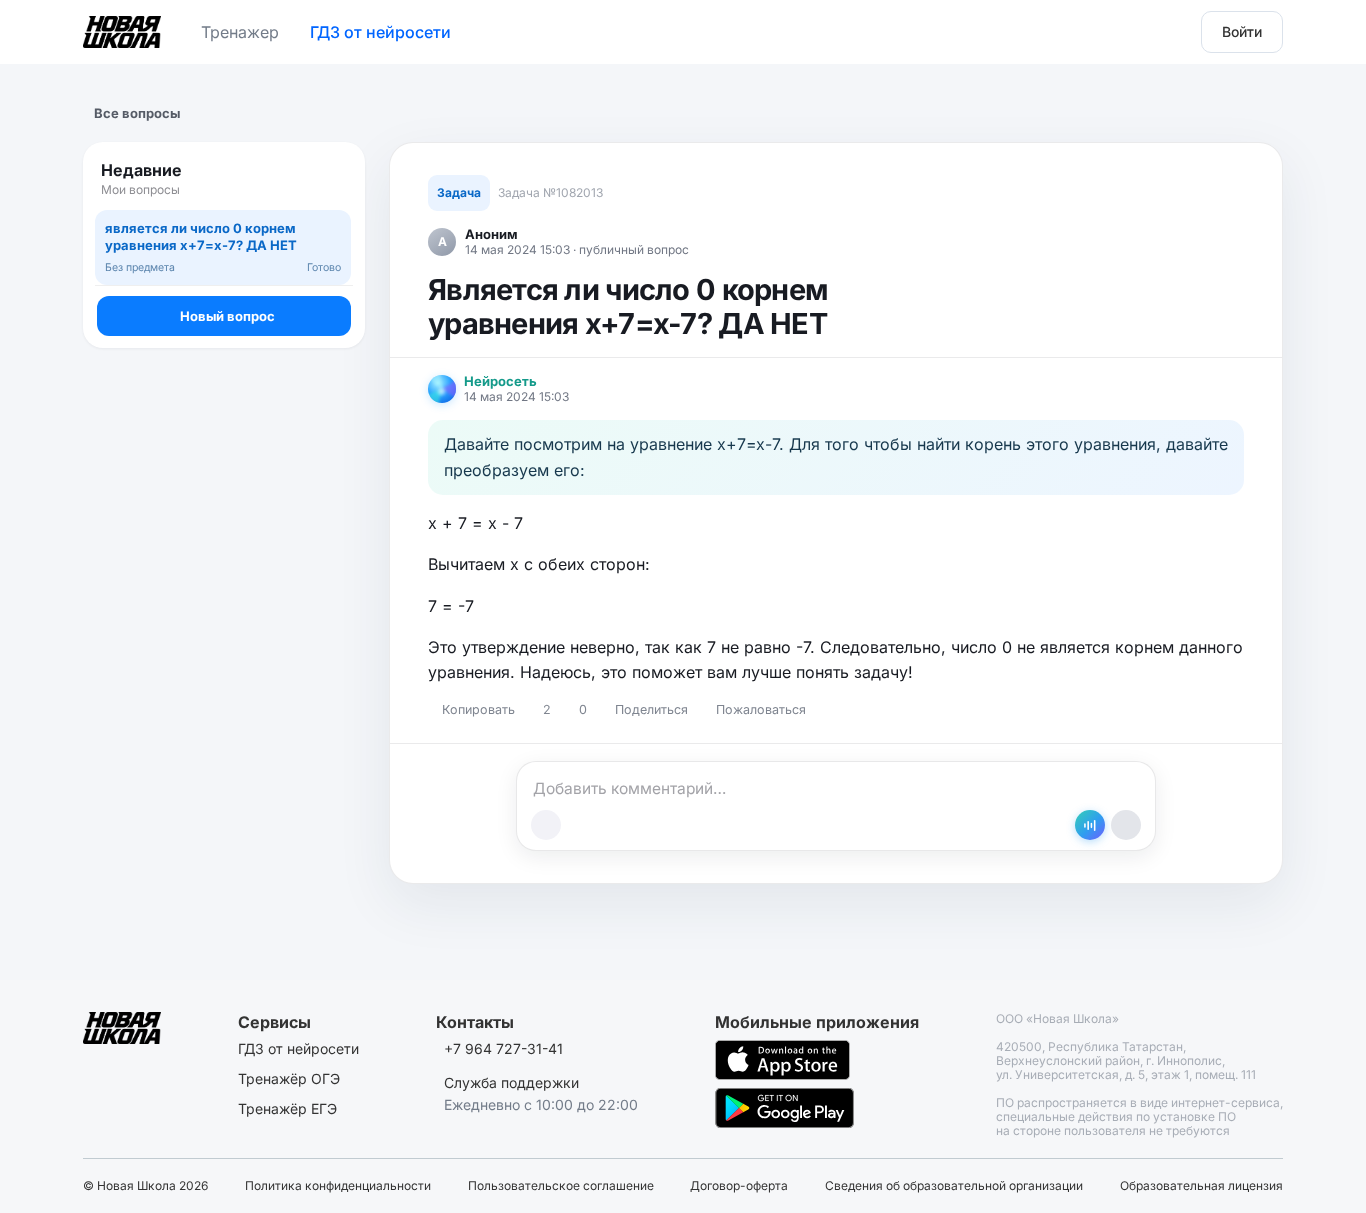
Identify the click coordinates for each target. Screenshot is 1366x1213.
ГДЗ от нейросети (380, 32)
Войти (1242, 31)
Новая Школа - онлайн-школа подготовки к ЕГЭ (122, 28)
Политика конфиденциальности (338, 1186)
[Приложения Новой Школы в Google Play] (784, 1108)
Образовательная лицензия (1201, 1186)
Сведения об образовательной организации (954, 1186)
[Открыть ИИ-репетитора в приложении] (1090, 825)
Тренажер (240, 32)
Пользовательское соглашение (561, 1186)
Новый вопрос (227, 316)
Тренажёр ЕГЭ (287, 1108)
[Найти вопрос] (331, 179)
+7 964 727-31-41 (503, 1048)
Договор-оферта (739, 1186)
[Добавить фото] (546, 825)
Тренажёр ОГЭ (289, 1078)
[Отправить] (1126, 825)
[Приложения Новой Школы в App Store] (782, 1060)
